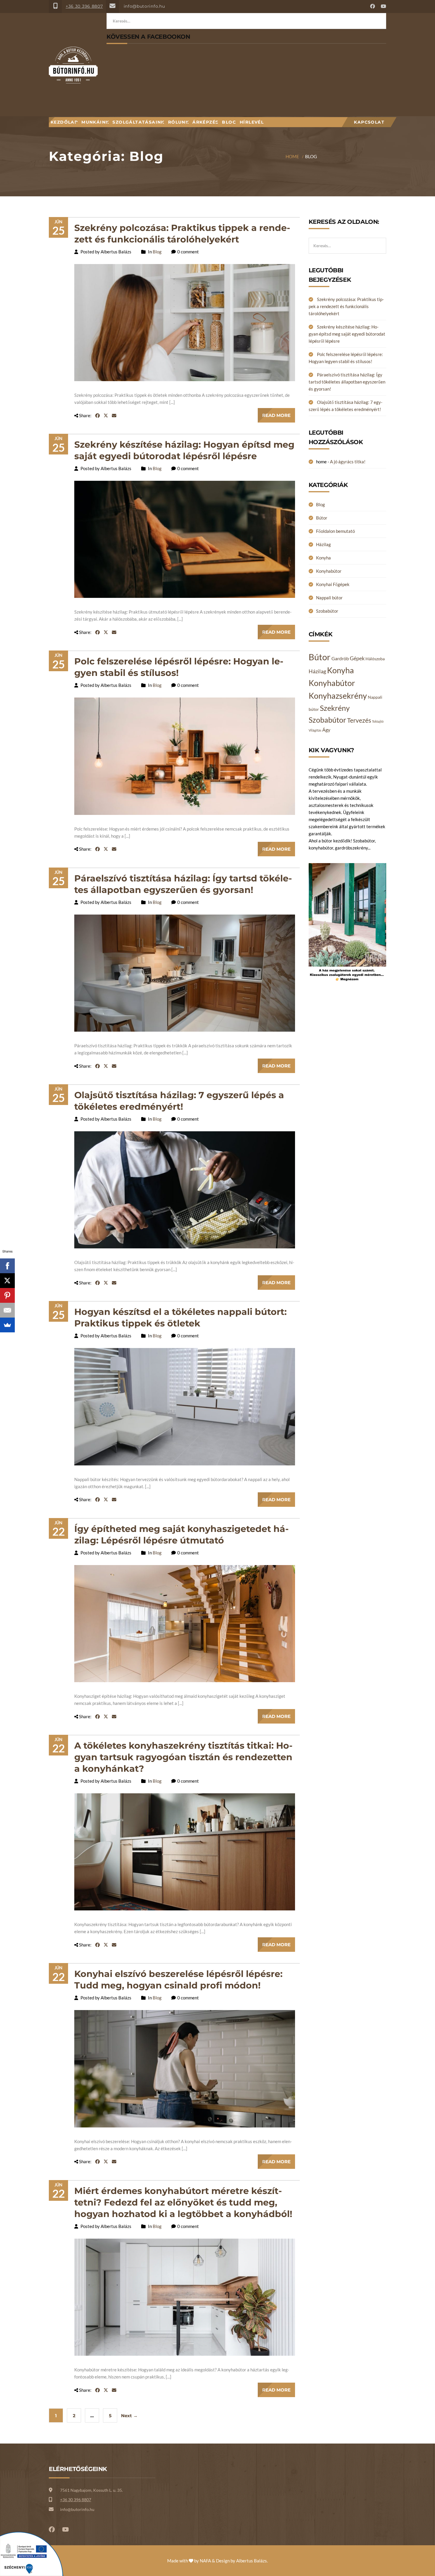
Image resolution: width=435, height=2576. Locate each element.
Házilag (323, 544)
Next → (129, 2416)
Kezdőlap (64, 122)
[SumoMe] (7, 1325)
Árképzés (205, 122)
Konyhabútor (329, 571)
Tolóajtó (378, 721)
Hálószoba (375, 659)
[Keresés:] (348, 241)
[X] (7, 1281)
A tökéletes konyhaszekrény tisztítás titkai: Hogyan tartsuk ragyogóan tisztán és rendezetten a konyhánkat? (183, 1757)
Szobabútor (327, 611)
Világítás (315, 730)
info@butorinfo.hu (144, 6)
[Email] (7, 1310)
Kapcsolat (369, 122)
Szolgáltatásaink (138, 122)
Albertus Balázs (252, 2561)
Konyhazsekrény (338, 696)
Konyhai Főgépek (333, 584)
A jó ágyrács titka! (348, 462)
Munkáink (95, 122)
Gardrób (340, 658)
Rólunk (178, 122)
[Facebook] (7, 1266)
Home (292, 156)
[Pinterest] (7, 1295)
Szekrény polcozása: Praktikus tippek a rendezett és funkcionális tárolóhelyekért (346, 306)
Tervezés (359, 720)
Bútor (322, 518)
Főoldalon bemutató (335, 531)
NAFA (205, 2561)
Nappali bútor (329, 598)
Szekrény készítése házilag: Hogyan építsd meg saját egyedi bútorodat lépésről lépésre (347, 334)
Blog (229, 122)
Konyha (323, 558)
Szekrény (335, 708)
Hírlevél (252, 122)
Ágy (326, 730)
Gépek (357, 658)
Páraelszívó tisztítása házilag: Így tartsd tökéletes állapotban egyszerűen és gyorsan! (347, 382)
